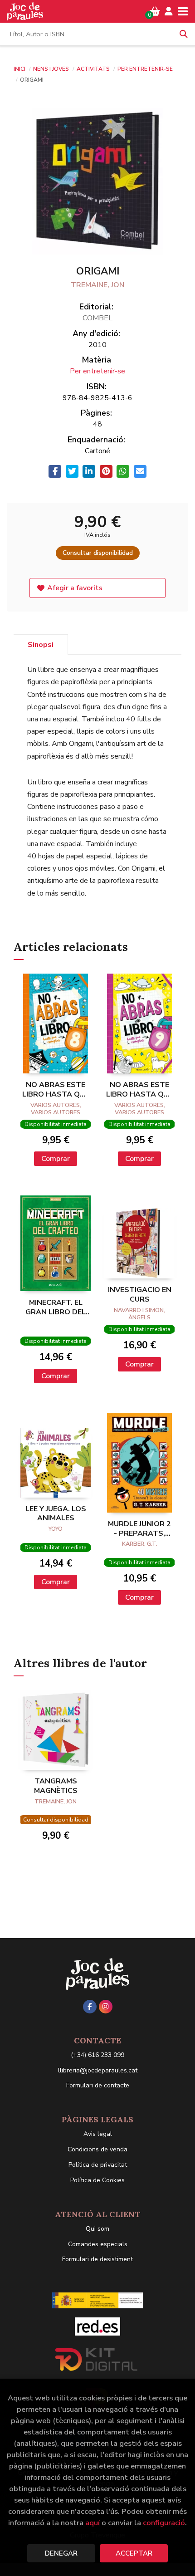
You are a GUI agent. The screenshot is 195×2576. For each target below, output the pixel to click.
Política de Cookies (97, 2180)
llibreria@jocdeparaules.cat (98, 2070)
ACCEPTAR (134, 2553)
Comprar (56, 1159)
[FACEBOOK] (90, 2007)
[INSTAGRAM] (106, 2007)
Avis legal (98, 2134)
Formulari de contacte (98, 2085)
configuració (164, 2523)
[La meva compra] (155, 11)
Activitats (94, 69)
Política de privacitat (98, 2165)
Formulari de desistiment (97, 2259)
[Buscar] (184, 34)
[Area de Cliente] (169, 11)
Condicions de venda (97, 2149)
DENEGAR (61, 2553)
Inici (19, 69)
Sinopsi (41, 645)
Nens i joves (52, 69)
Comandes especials (98, 2244)
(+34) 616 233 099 (97, 2055)
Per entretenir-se (145, 69)
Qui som (97, 2229)
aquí (93, 2523)
